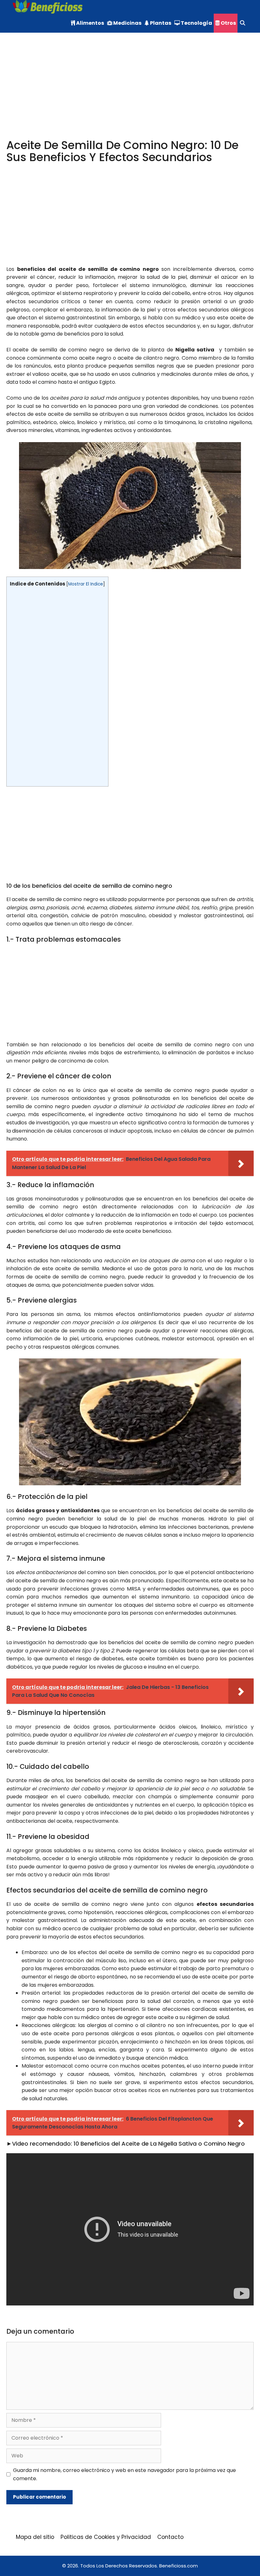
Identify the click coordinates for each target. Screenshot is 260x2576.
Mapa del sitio (35, 2537)
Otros (228, 23)
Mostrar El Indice (86, 584)
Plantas (160, 23)
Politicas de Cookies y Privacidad (106, 2537)
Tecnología (196, 23)
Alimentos (90, 23)
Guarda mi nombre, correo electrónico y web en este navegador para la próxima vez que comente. (124, 2474)
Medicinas (127, 23)
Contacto (170, 2537)
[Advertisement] (130, 92)
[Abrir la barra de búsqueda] (242, 23)
